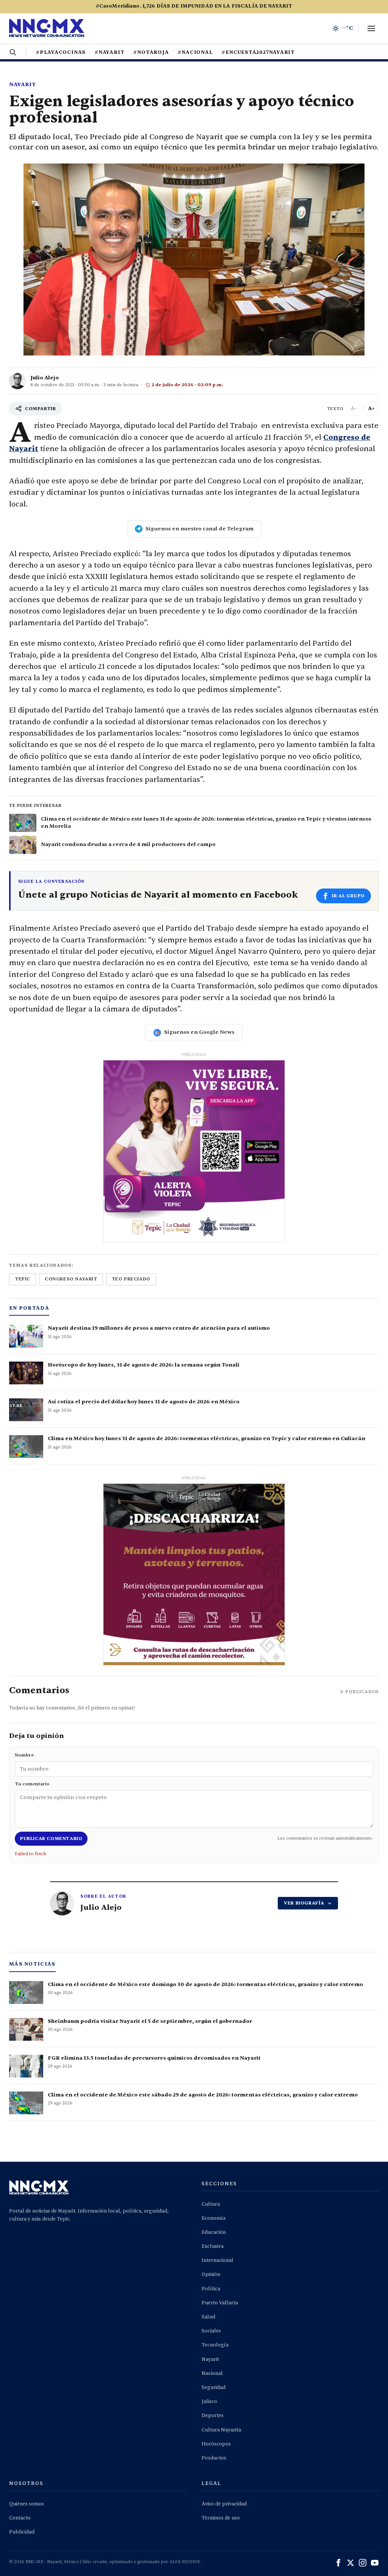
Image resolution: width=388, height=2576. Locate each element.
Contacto (20, 2518)
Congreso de (347, 437)
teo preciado (131, 1279)
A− (354, 408)
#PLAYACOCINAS (61, 52)
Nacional (212, 2373)
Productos (214, 2458)
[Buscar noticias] (13, 52)
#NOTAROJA (151, 52)
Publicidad (22, 2532)
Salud (208, 2317)
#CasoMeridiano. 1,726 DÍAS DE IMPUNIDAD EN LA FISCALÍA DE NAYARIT (194, 6)
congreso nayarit (71, 1279)
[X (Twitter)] (350, 2563)
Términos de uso (221, 2518)
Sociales (211, 2331)
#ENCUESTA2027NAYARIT (258, 52)
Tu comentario (32, 1784)
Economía (214, 2218)
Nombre (24, 1755)
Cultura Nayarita (221, 2430)
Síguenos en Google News (199, 1032)
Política (211, 2289)
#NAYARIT (110, 52)
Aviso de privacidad (224, 2504)
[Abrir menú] (371, 28)
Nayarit (23, 84)
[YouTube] (375, 2563)
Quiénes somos (27, 2504)
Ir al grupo (348, 896)
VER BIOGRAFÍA (304, 1903)
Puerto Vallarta (220, 2303)
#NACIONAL (195, 52)
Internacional (217, 2260)
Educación (214, 2232)
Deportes (213, 2416)
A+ (371, 408)
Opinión (211, 2274)
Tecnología (215, 2345)
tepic (23, 1279)
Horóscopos (216, 2444)
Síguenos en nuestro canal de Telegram (199, 529)
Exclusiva (213, 2246)
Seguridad (214, 2387)
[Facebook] (338, 2563)
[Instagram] (363, 2563)
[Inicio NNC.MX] (47, 28)
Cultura (211, 2204)
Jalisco (209, 2401)
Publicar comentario (51, 1838)
